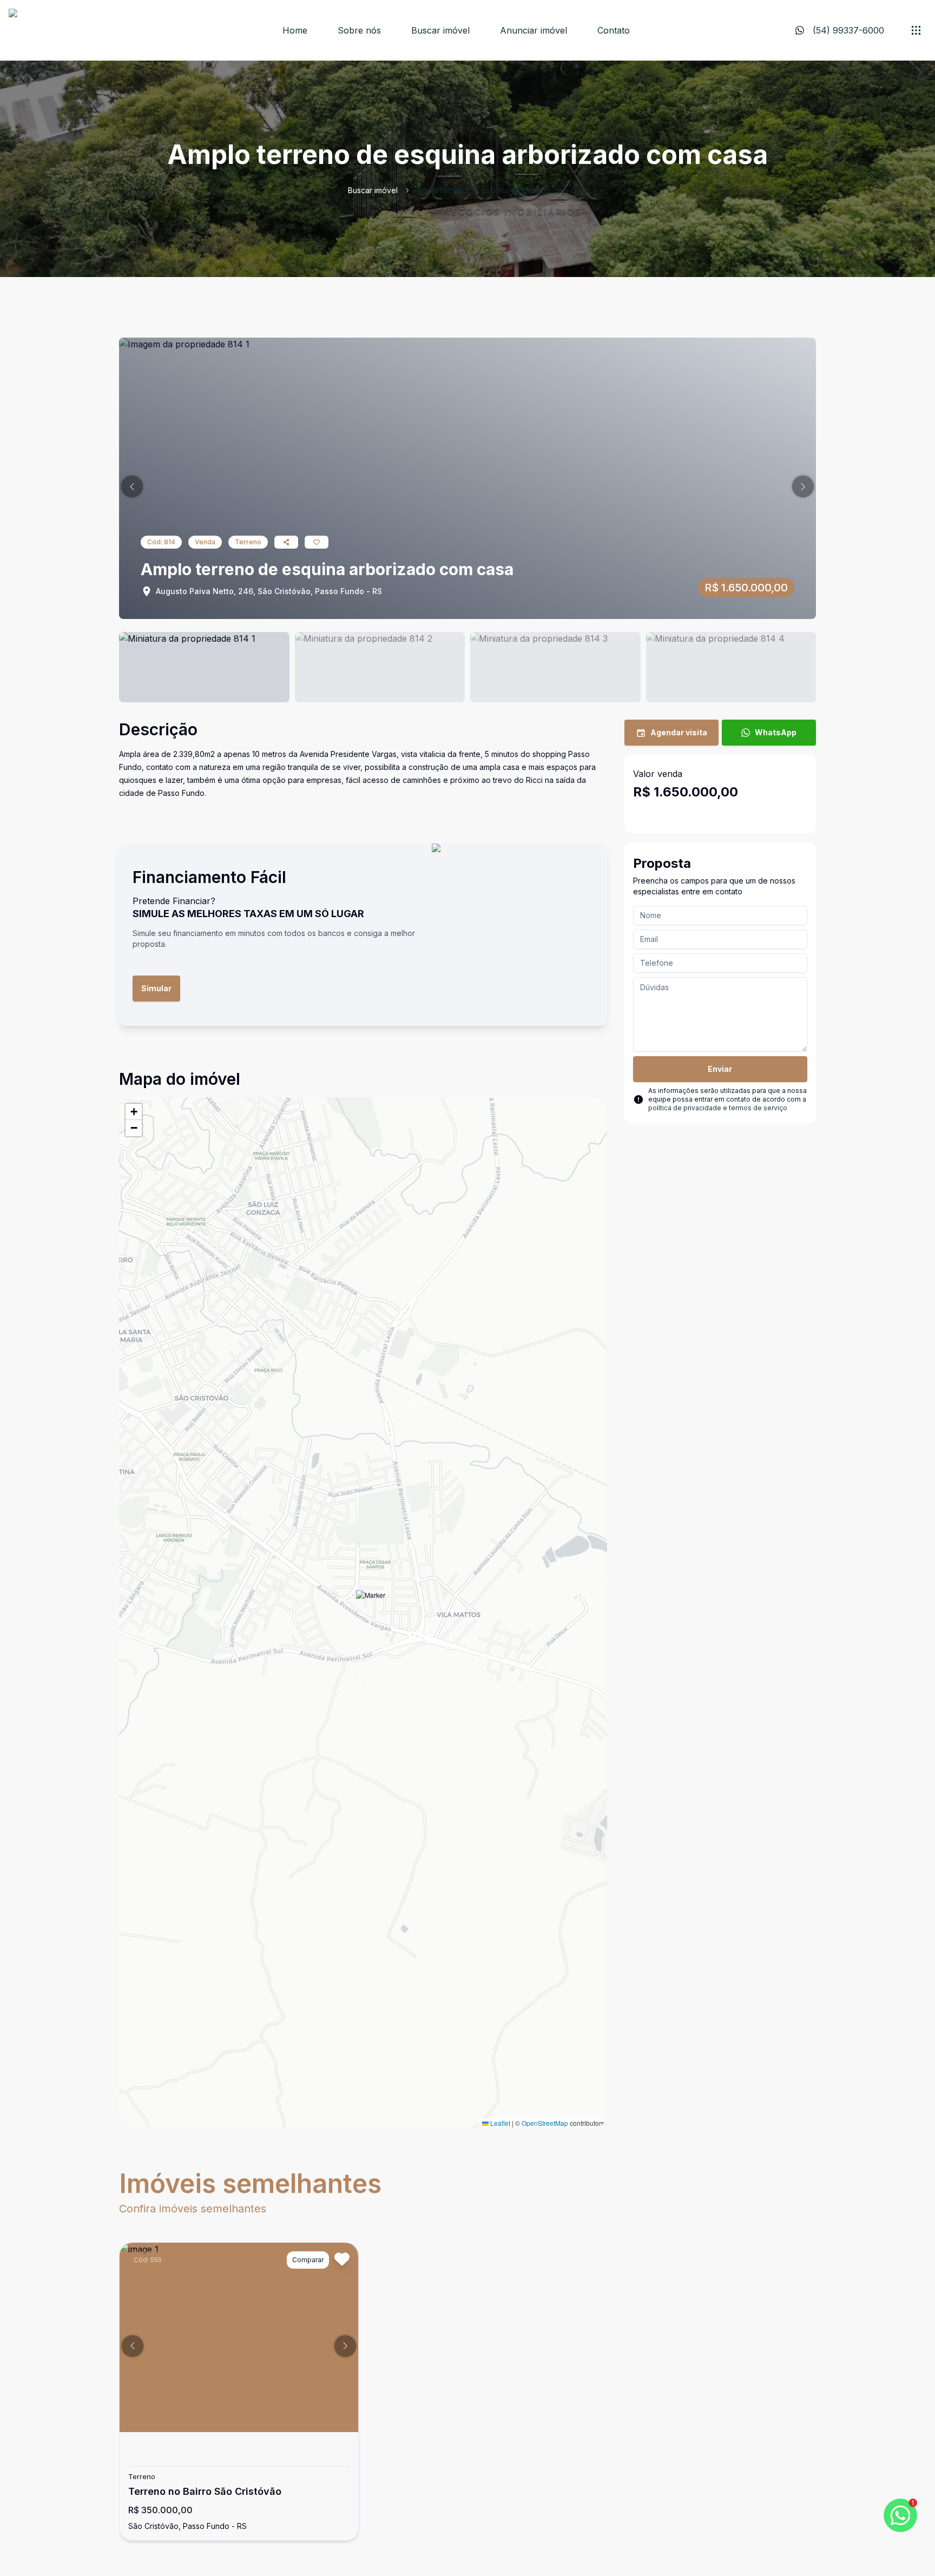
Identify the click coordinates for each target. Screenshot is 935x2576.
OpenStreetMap (545, 2123)
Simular (156, 988)
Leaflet (499, 2123)
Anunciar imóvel (534, 30)
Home (295, 30)
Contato (614, 30)
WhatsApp (776, 732)
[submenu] (916, 30)
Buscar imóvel (440, 30)
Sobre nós (359, 30)
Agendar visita (679, 732)
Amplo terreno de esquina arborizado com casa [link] (502, 190)
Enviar (720, 1069)
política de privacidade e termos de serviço (718, 1108)
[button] (132, 486)
